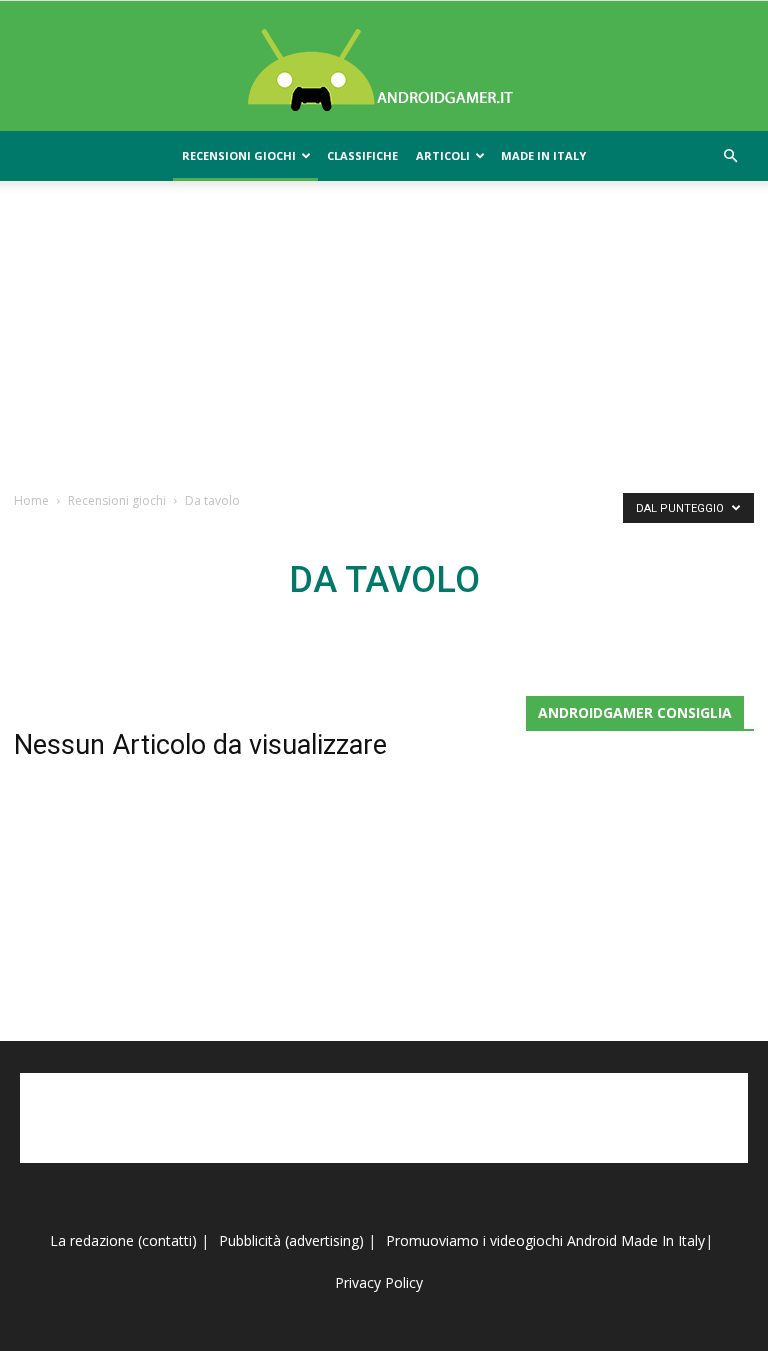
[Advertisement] (384, 335)
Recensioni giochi (239, 155)
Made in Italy (543, 155)
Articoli (443, 155)
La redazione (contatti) (123, 1240)
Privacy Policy (381, 1282)
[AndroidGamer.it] (384, 67)
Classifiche (362, 155)
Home (31, 500)
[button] (730, 156)
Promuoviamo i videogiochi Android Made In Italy (545, 1240)
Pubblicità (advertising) (293, 1240)
